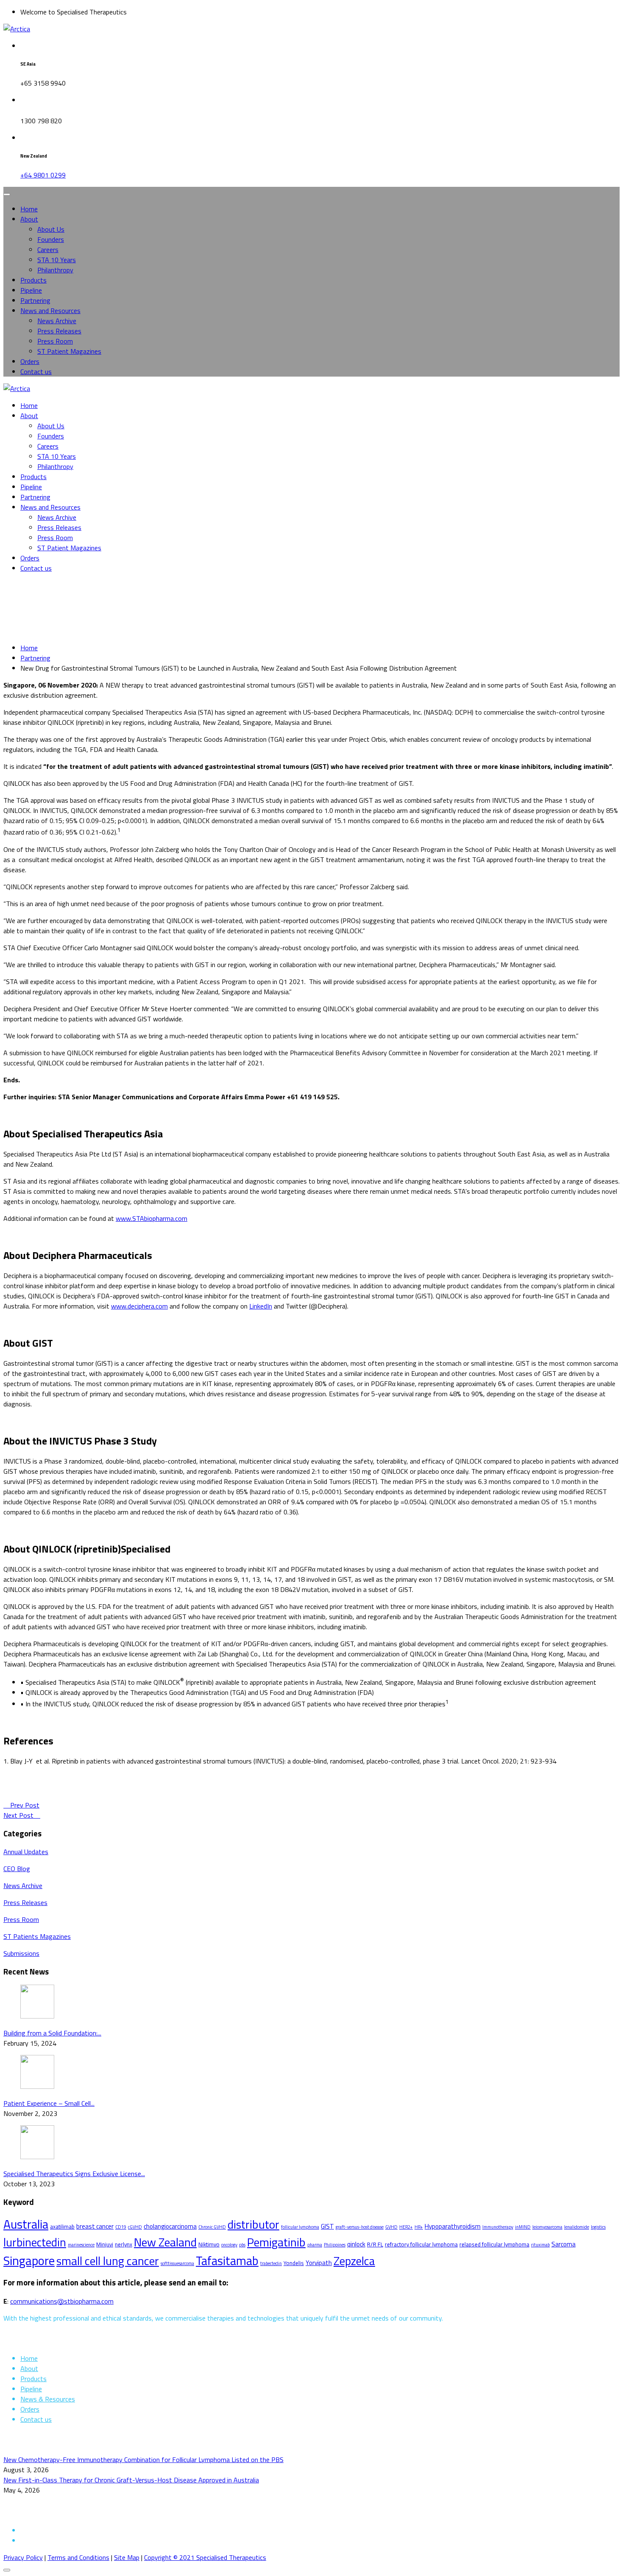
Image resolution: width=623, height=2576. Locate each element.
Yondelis (294, 2263)
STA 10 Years (57, 260)
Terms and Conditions (78, 2557)
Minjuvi (105, 2244)
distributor (253, 2224)
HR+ (419, 2227)
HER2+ (406, 2227)
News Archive (57, 321)
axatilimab (62, 2227)
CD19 (121, 2227)
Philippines (335, 2245)
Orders (30, 361)
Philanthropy (55, 270)
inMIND (523, 2227)
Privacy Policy (23, 2557)
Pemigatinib (276, 2242)
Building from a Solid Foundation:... (52, 2033)
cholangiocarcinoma (170, 2226)
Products (33, 280)
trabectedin (271, 2263)
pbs (242, 2245)
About (29, 219)
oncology (229, 2245)
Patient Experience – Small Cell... (49, 2103)
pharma (315, 2245)
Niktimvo (209, 2244)
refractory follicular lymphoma (421, 2244)
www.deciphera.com (139, 1306)
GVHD (391, 2227)
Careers (48, 250)
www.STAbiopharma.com (152, 1218)
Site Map (127, 2557)
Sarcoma (563, 2244)
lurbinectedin (35, 2242)
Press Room (55, 341)
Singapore (29, 2260)
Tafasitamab (227, 2261)
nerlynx (124, 2244)
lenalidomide (577, 2227)
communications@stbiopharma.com (62, 2301)
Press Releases (59, 331)
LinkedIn (261, 1306)
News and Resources (50, 311)
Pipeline (31, 290)
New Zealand (165, 2242)
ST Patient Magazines (69, 351)
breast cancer (95, 2226)
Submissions (21, 1953)
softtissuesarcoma (177, 2263)
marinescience (81, 2245)
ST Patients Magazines (37, 1936)
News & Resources (48, 2399)
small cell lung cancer (108, 2261)
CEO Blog (17, 1869)
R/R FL (375, 2244)
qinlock (356, 2244)
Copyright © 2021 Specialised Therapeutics (205, 2557)
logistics (598, 2227)
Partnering (35, 300)
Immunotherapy (498, 2227)
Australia (26, 2224)
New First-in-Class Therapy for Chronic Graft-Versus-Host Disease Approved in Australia (131, 2480)
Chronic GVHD (212, 2227)
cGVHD (135, 2227)
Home (29, 209)
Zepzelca (354, 2261)
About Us (51, 229)
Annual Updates (26, 1852)
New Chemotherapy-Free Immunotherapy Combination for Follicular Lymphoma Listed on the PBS (143, 2460)
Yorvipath (319, 2263)
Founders (51, 239)
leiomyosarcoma (547, 2227)
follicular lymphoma (300, 2227)
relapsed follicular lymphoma (494, 2244)
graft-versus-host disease (360, 2227)
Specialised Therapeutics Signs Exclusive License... (74, 2174)
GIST (327, 2226)
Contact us (36, 372)
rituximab (540, 2245)
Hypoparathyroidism (453, 2226)
